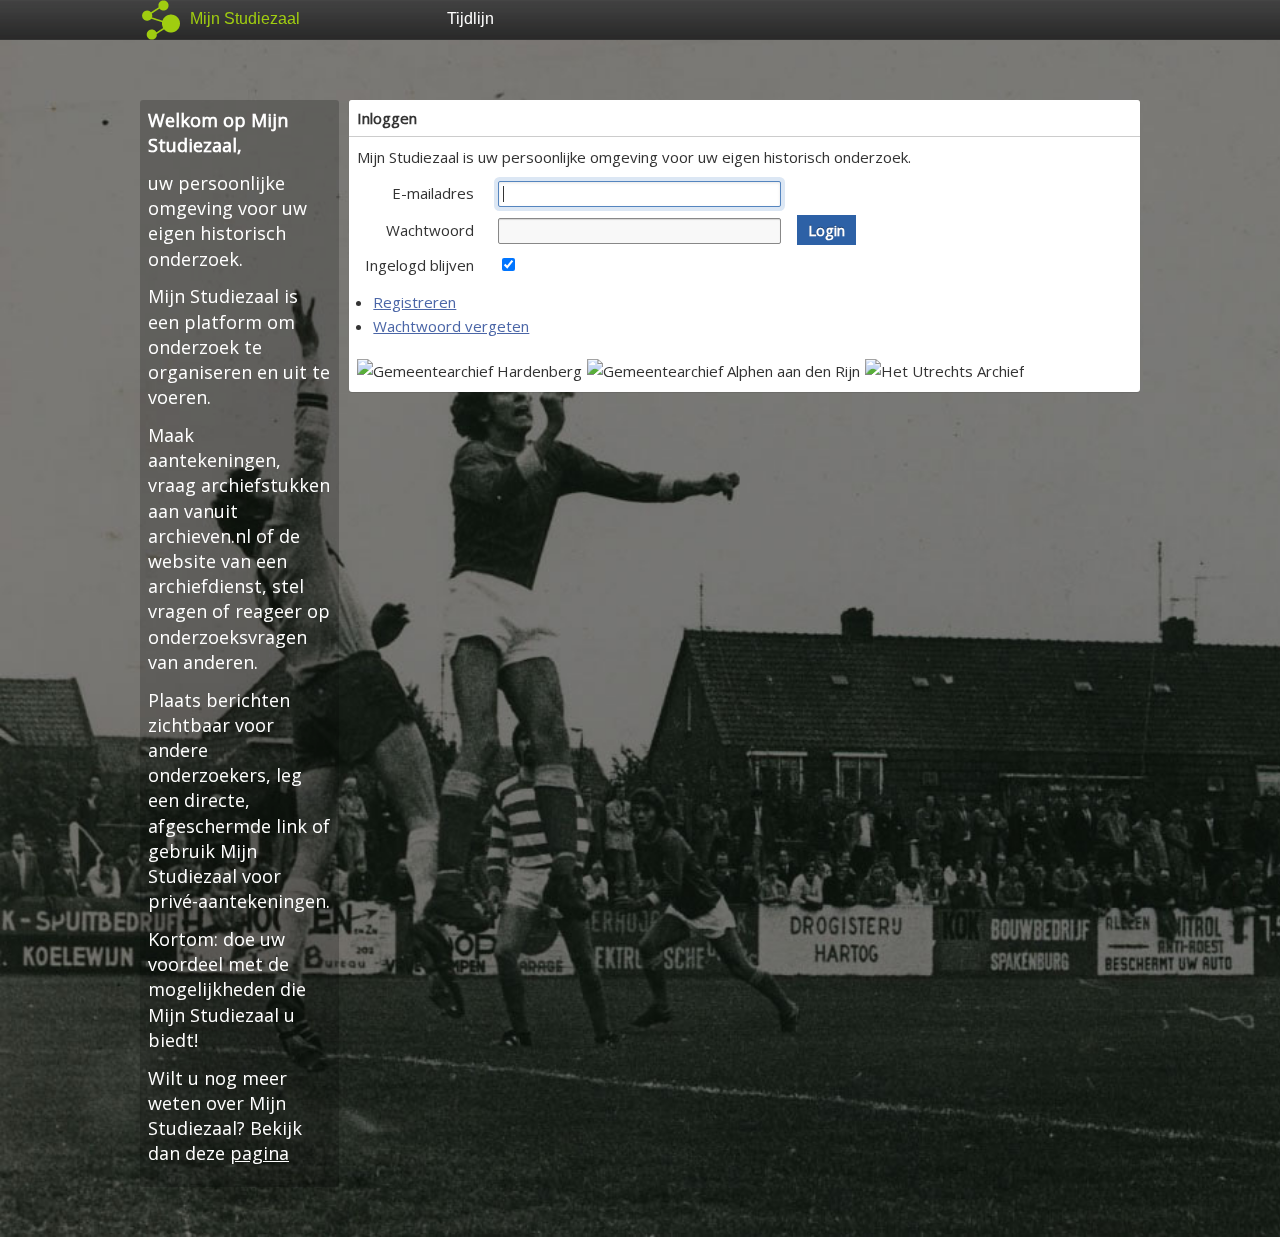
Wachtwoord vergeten (451, 326)
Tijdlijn (470, 18)
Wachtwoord (430, 230)
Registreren (414, 302)
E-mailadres (433, 193)
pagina (259, 1153)
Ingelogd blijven (419, 265)
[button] (826, 230)
